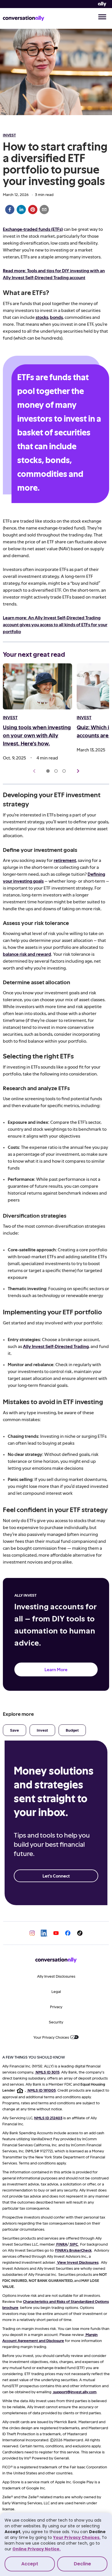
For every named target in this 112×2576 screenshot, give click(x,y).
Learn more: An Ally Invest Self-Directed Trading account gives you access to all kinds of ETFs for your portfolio (55, 624)
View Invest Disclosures (78, 2262)
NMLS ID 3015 (48, 2072)
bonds (56, 317)
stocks (42, 317)
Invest (42, 1730)
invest (9, 135)
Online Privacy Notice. (36, 2549)
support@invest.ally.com (75, 2392)
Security (56, 2022)
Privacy (56, 2007)
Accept (30, 2564)
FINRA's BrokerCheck (73, 2250)
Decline (82, 2564)
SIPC (74, 2244)
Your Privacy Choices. (77, 2537)
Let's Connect (56, 1876)
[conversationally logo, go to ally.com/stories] (24, 18)
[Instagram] (32, 1933)
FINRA (62, 2244)
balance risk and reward (27, 954)
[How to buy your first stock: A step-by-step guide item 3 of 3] (64, 771)
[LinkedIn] (44, 1933)
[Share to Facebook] (10, 210)
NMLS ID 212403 (48, 2118)
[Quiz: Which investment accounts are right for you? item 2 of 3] (56, 771)
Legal (56, 1991)
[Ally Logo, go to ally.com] (102, 4)
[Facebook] (68, 1933)
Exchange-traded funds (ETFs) (33, 229)
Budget (72, 1730)
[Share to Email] (44, 210)
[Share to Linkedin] (21, 210)
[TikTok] (80, 1933)
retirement (65, 860)
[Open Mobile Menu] (102, 18)
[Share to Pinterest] (33, 210)
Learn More (56, 1669)
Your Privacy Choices (51, 2037)
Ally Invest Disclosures (56, 1976)
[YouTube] (56, 1933)
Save (15, 1730)
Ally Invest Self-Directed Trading (56, 1346)
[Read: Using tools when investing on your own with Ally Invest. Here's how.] (37, 687)
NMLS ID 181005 (42, 2090)
